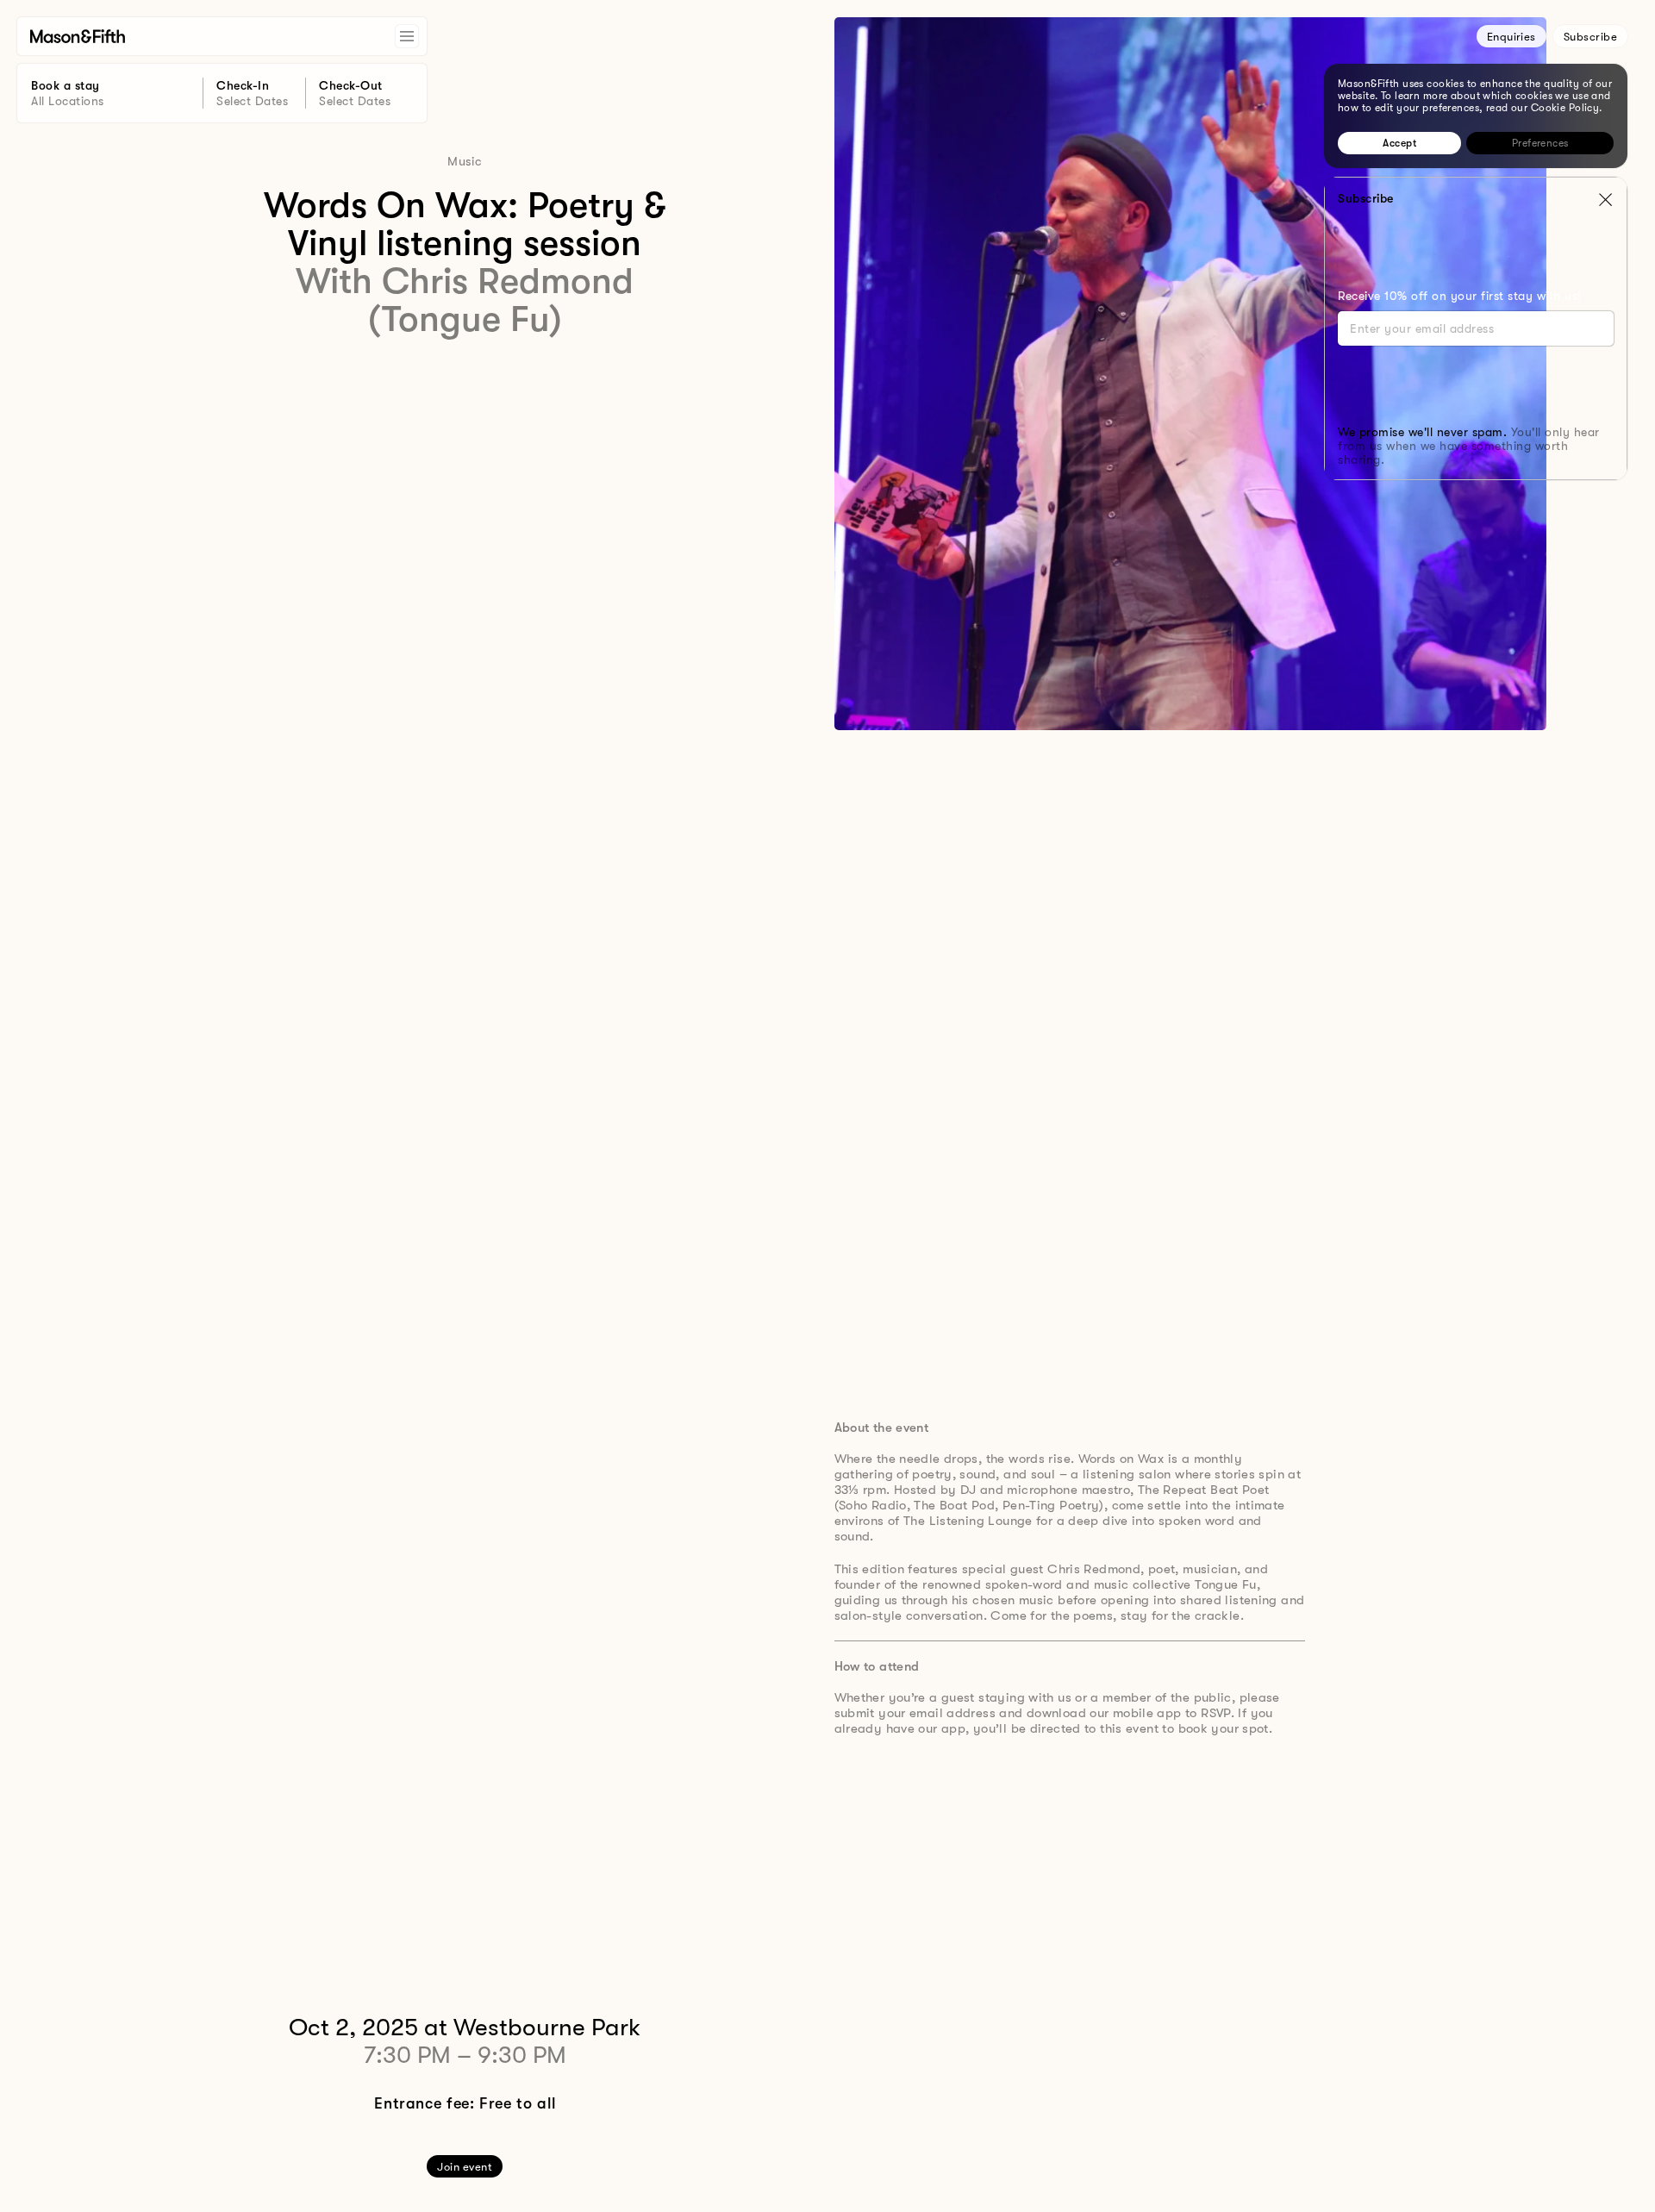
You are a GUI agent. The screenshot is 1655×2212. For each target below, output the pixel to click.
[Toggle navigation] (407, 36)
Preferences (1540, 143)
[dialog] (1476, 116)
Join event (465, 2167)
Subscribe (1590, 37)
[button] (1605, 199)
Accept (1399, 143)
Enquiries (1511, 37)
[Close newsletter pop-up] (1605, 199)
